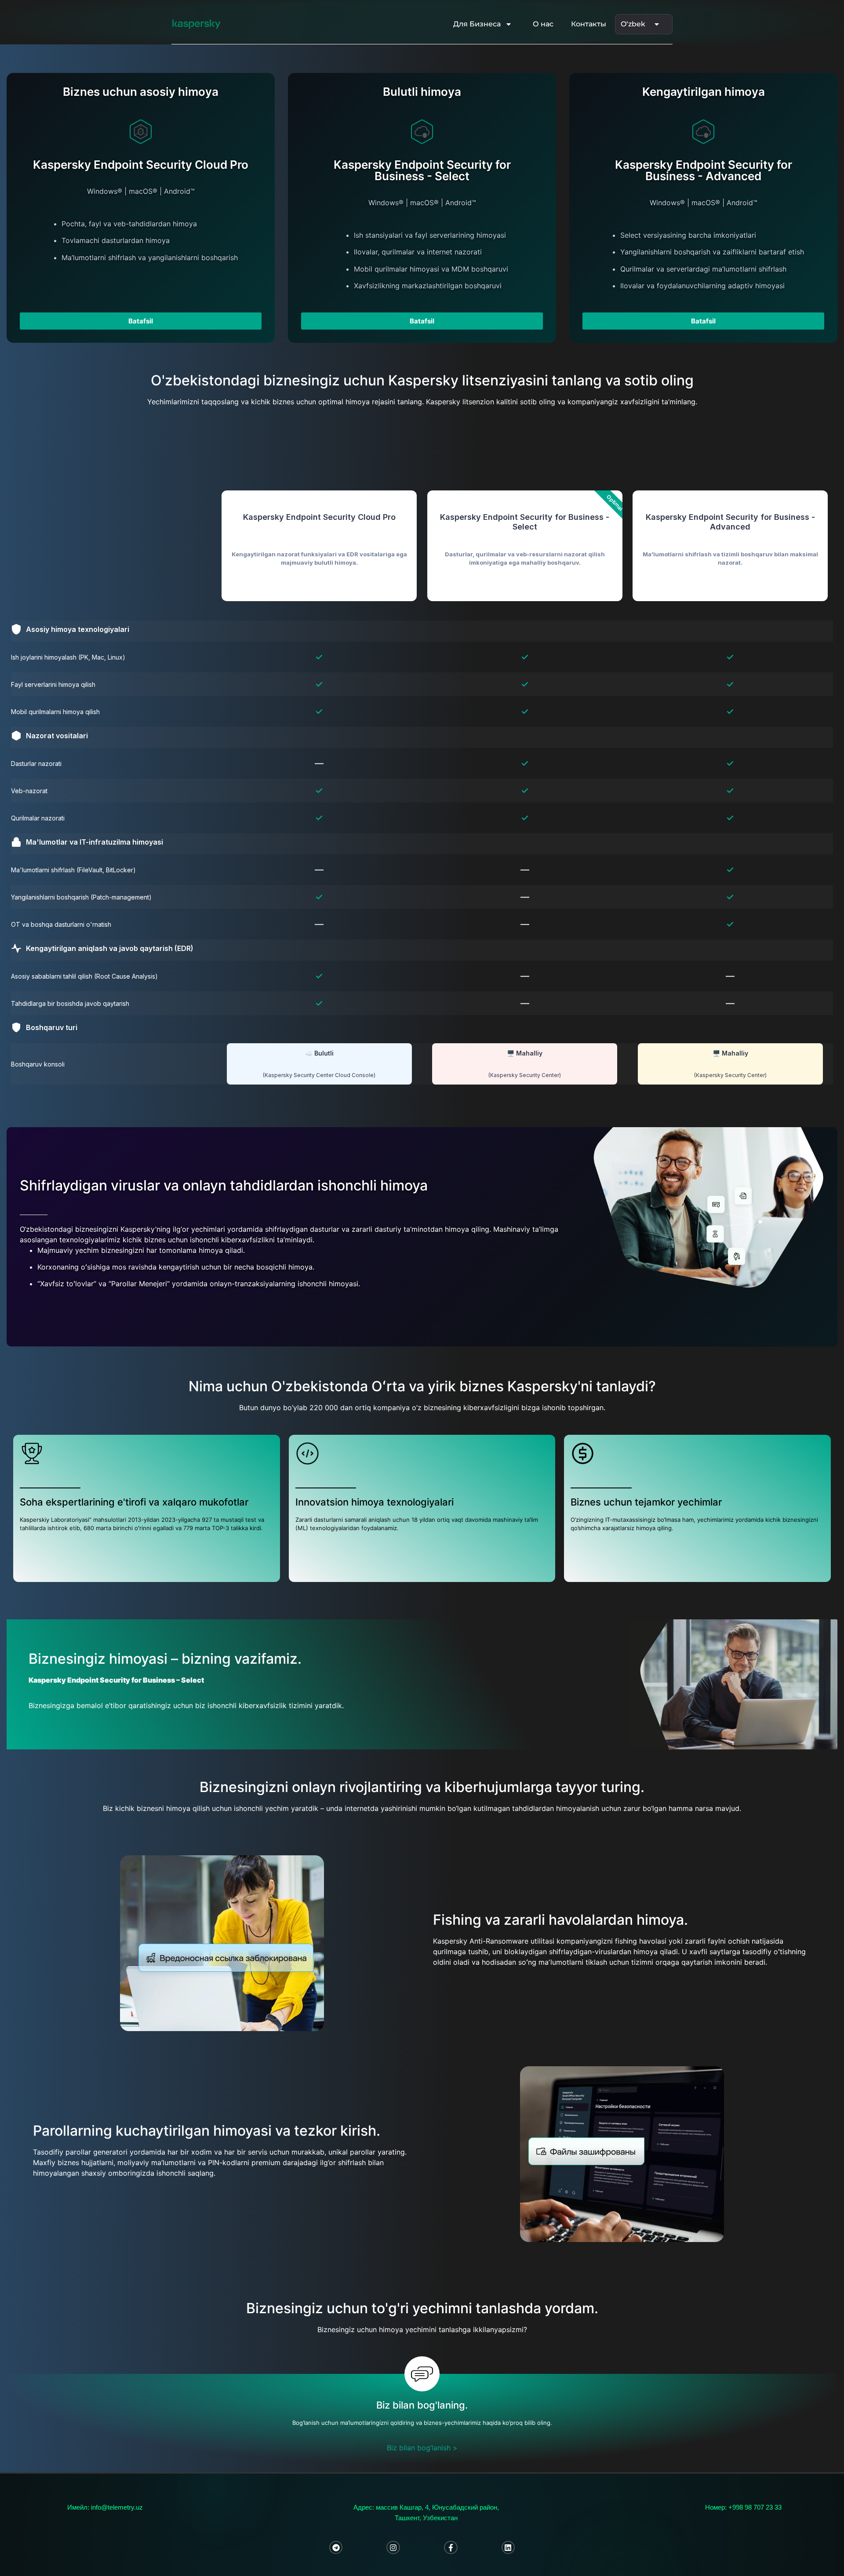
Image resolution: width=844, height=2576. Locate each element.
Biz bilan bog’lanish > (422, 2448)
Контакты (589, 24)
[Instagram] (393, 2548)
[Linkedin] (508, 2548)
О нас (543, 24)
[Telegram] (336, 2548)
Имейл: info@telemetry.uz (105, 2507)
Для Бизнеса (477, 24)
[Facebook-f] (451, 2548)
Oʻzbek (633, 24)
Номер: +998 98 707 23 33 (743, 2507)
